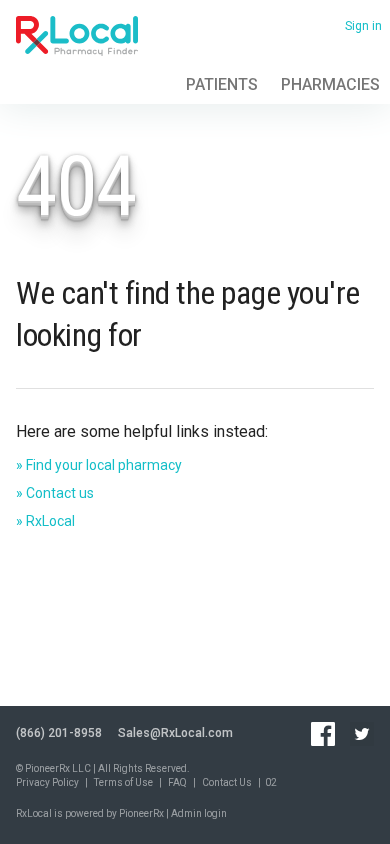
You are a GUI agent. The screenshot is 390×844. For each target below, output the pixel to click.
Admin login (199, 813)
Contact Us (227, 782)
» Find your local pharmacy (99, 465)
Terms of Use (123, 782)
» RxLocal (45, 521)
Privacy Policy (47, 782)
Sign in (363, 26)
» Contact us (55, 493)
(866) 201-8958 (59, 733)
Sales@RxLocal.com (175, 733)
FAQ (177, 782)
